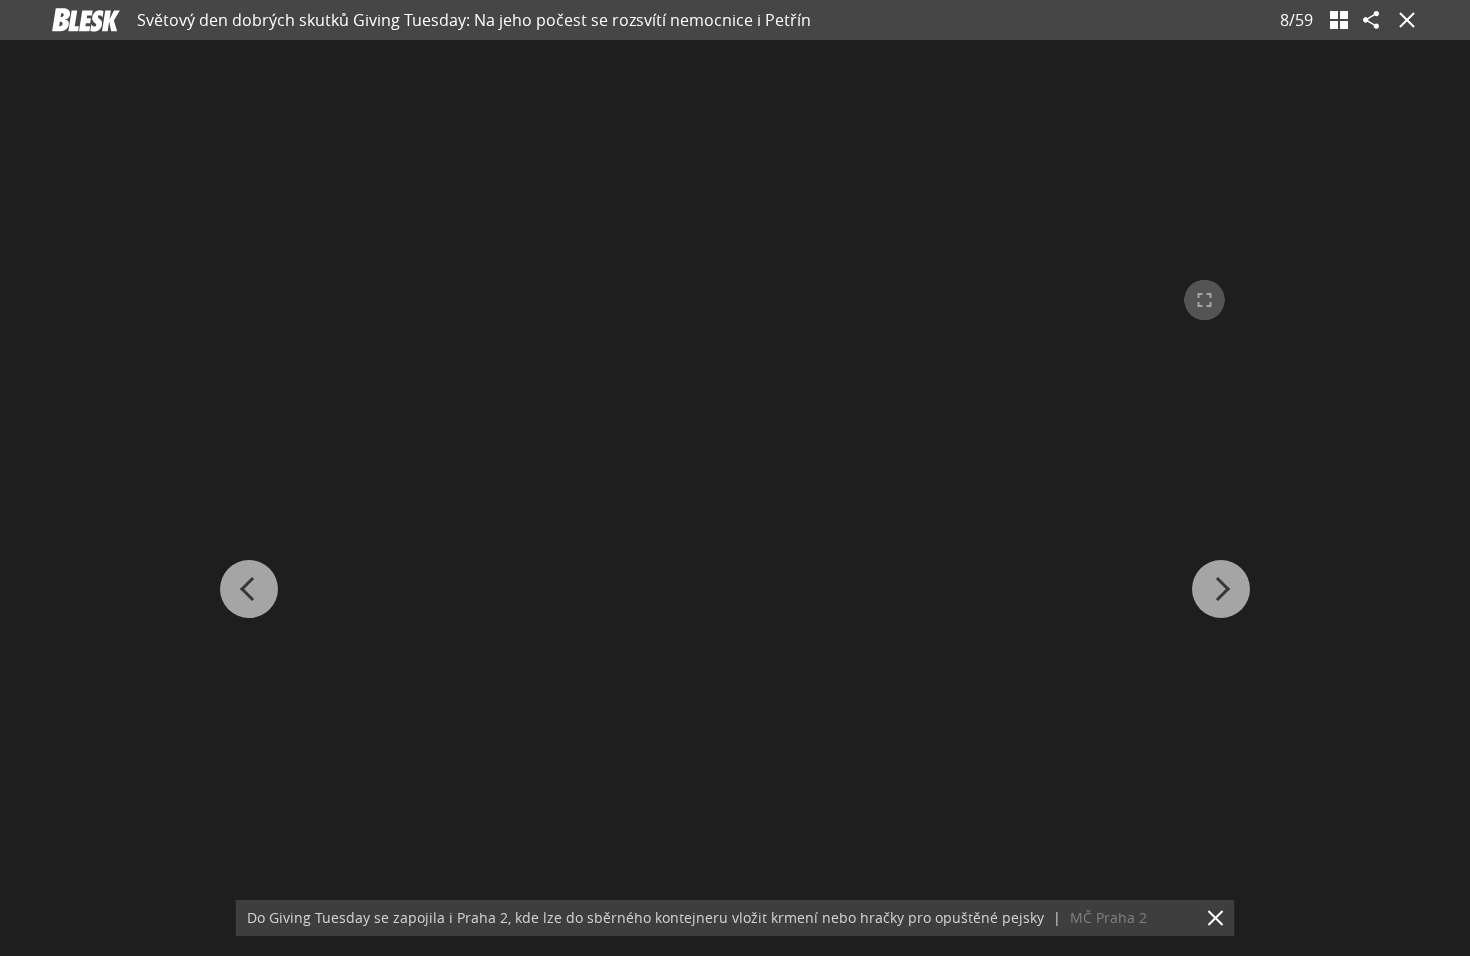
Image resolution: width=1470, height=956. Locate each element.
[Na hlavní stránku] (86, 20)
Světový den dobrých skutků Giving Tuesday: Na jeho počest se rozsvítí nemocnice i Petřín (474, 20)
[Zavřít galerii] (1403, 20)
